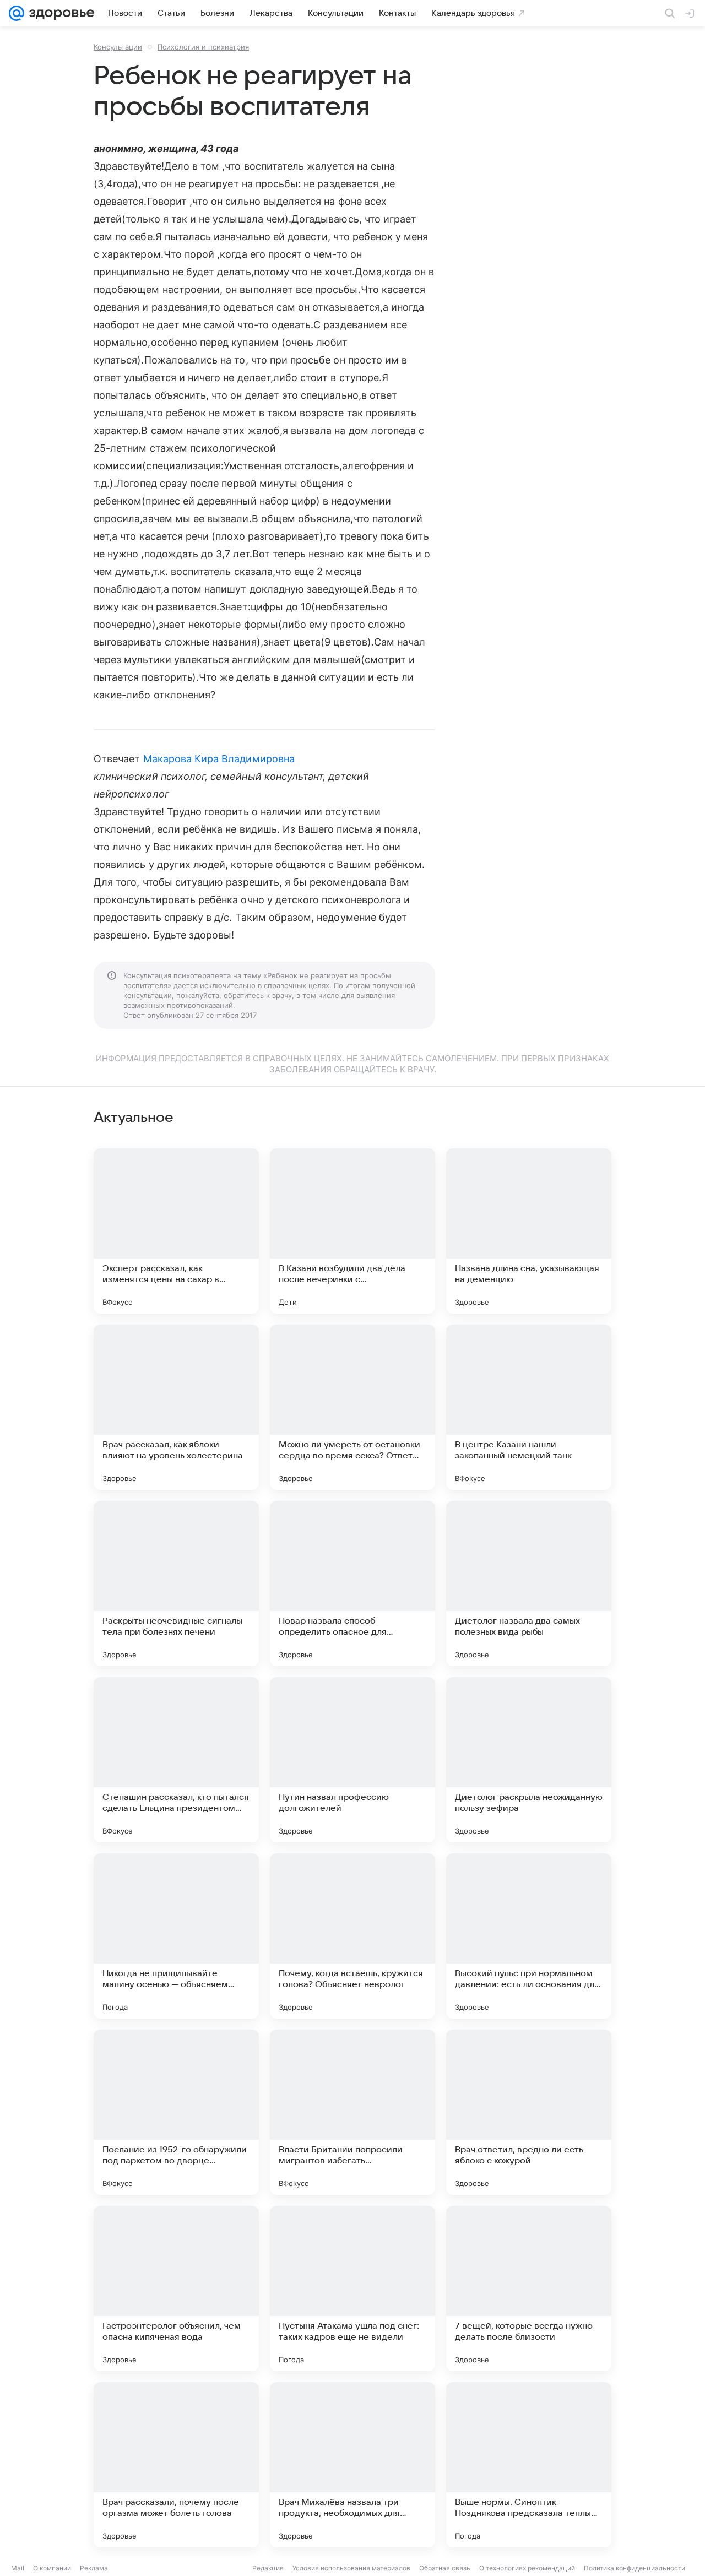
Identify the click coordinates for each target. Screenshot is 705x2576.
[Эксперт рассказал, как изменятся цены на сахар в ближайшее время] (176, 1231)
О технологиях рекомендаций (527, 2568)
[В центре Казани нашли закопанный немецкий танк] (529, 1407)
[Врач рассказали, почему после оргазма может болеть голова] (176, 2465)
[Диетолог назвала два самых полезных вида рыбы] (529, 1583)
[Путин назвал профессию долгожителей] (352, 1760)
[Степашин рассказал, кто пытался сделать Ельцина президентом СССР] (176, 1760)
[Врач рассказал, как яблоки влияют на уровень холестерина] (176, 1407)
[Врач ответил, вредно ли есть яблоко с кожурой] (529, 2112)
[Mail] (17, 13)
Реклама (94, 2568)
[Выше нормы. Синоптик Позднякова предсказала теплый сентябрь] (529, 2465)
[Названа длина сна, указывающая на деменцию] (529, 1231)
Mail (18, 2568)
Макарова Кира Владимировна (219, 759)
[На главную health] (59, 13)
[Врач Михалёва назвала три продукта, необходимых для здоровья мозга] (352, 2465)
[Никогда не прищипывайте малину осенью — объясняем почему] (176, 1936)
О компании (52, 2568)
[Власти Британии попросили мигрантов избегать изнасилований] (352, 2112)
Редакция (268, 2568)
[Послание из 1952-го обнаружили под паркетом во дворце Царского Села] (176, 2112)
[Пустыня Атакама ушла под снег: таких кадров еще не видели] (352, 2288)
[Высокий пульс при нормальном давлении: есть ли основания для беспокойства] (529, 1936)
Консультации (118, 47)
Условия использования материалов (351, 2568)
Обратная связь (445, 2568)
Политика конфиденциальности (634, 2568)
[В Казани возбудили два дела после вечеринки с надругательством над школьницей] (352, 1231)
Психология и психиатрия (203, 47)
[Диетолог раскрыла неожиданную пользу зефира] (529, 1760)
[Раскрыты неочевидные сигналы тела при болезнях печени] (176, 1583)
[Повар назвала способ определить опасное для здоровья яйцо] (352, 1583)
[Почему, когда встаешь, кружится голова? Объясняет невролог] (352, 1936)
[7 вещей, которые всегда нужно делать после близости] (529, 2288)
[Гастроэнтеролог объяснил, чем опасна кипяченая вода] (176, 2288)
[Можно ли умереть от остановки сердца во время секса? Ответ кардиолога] (352, 1407)
